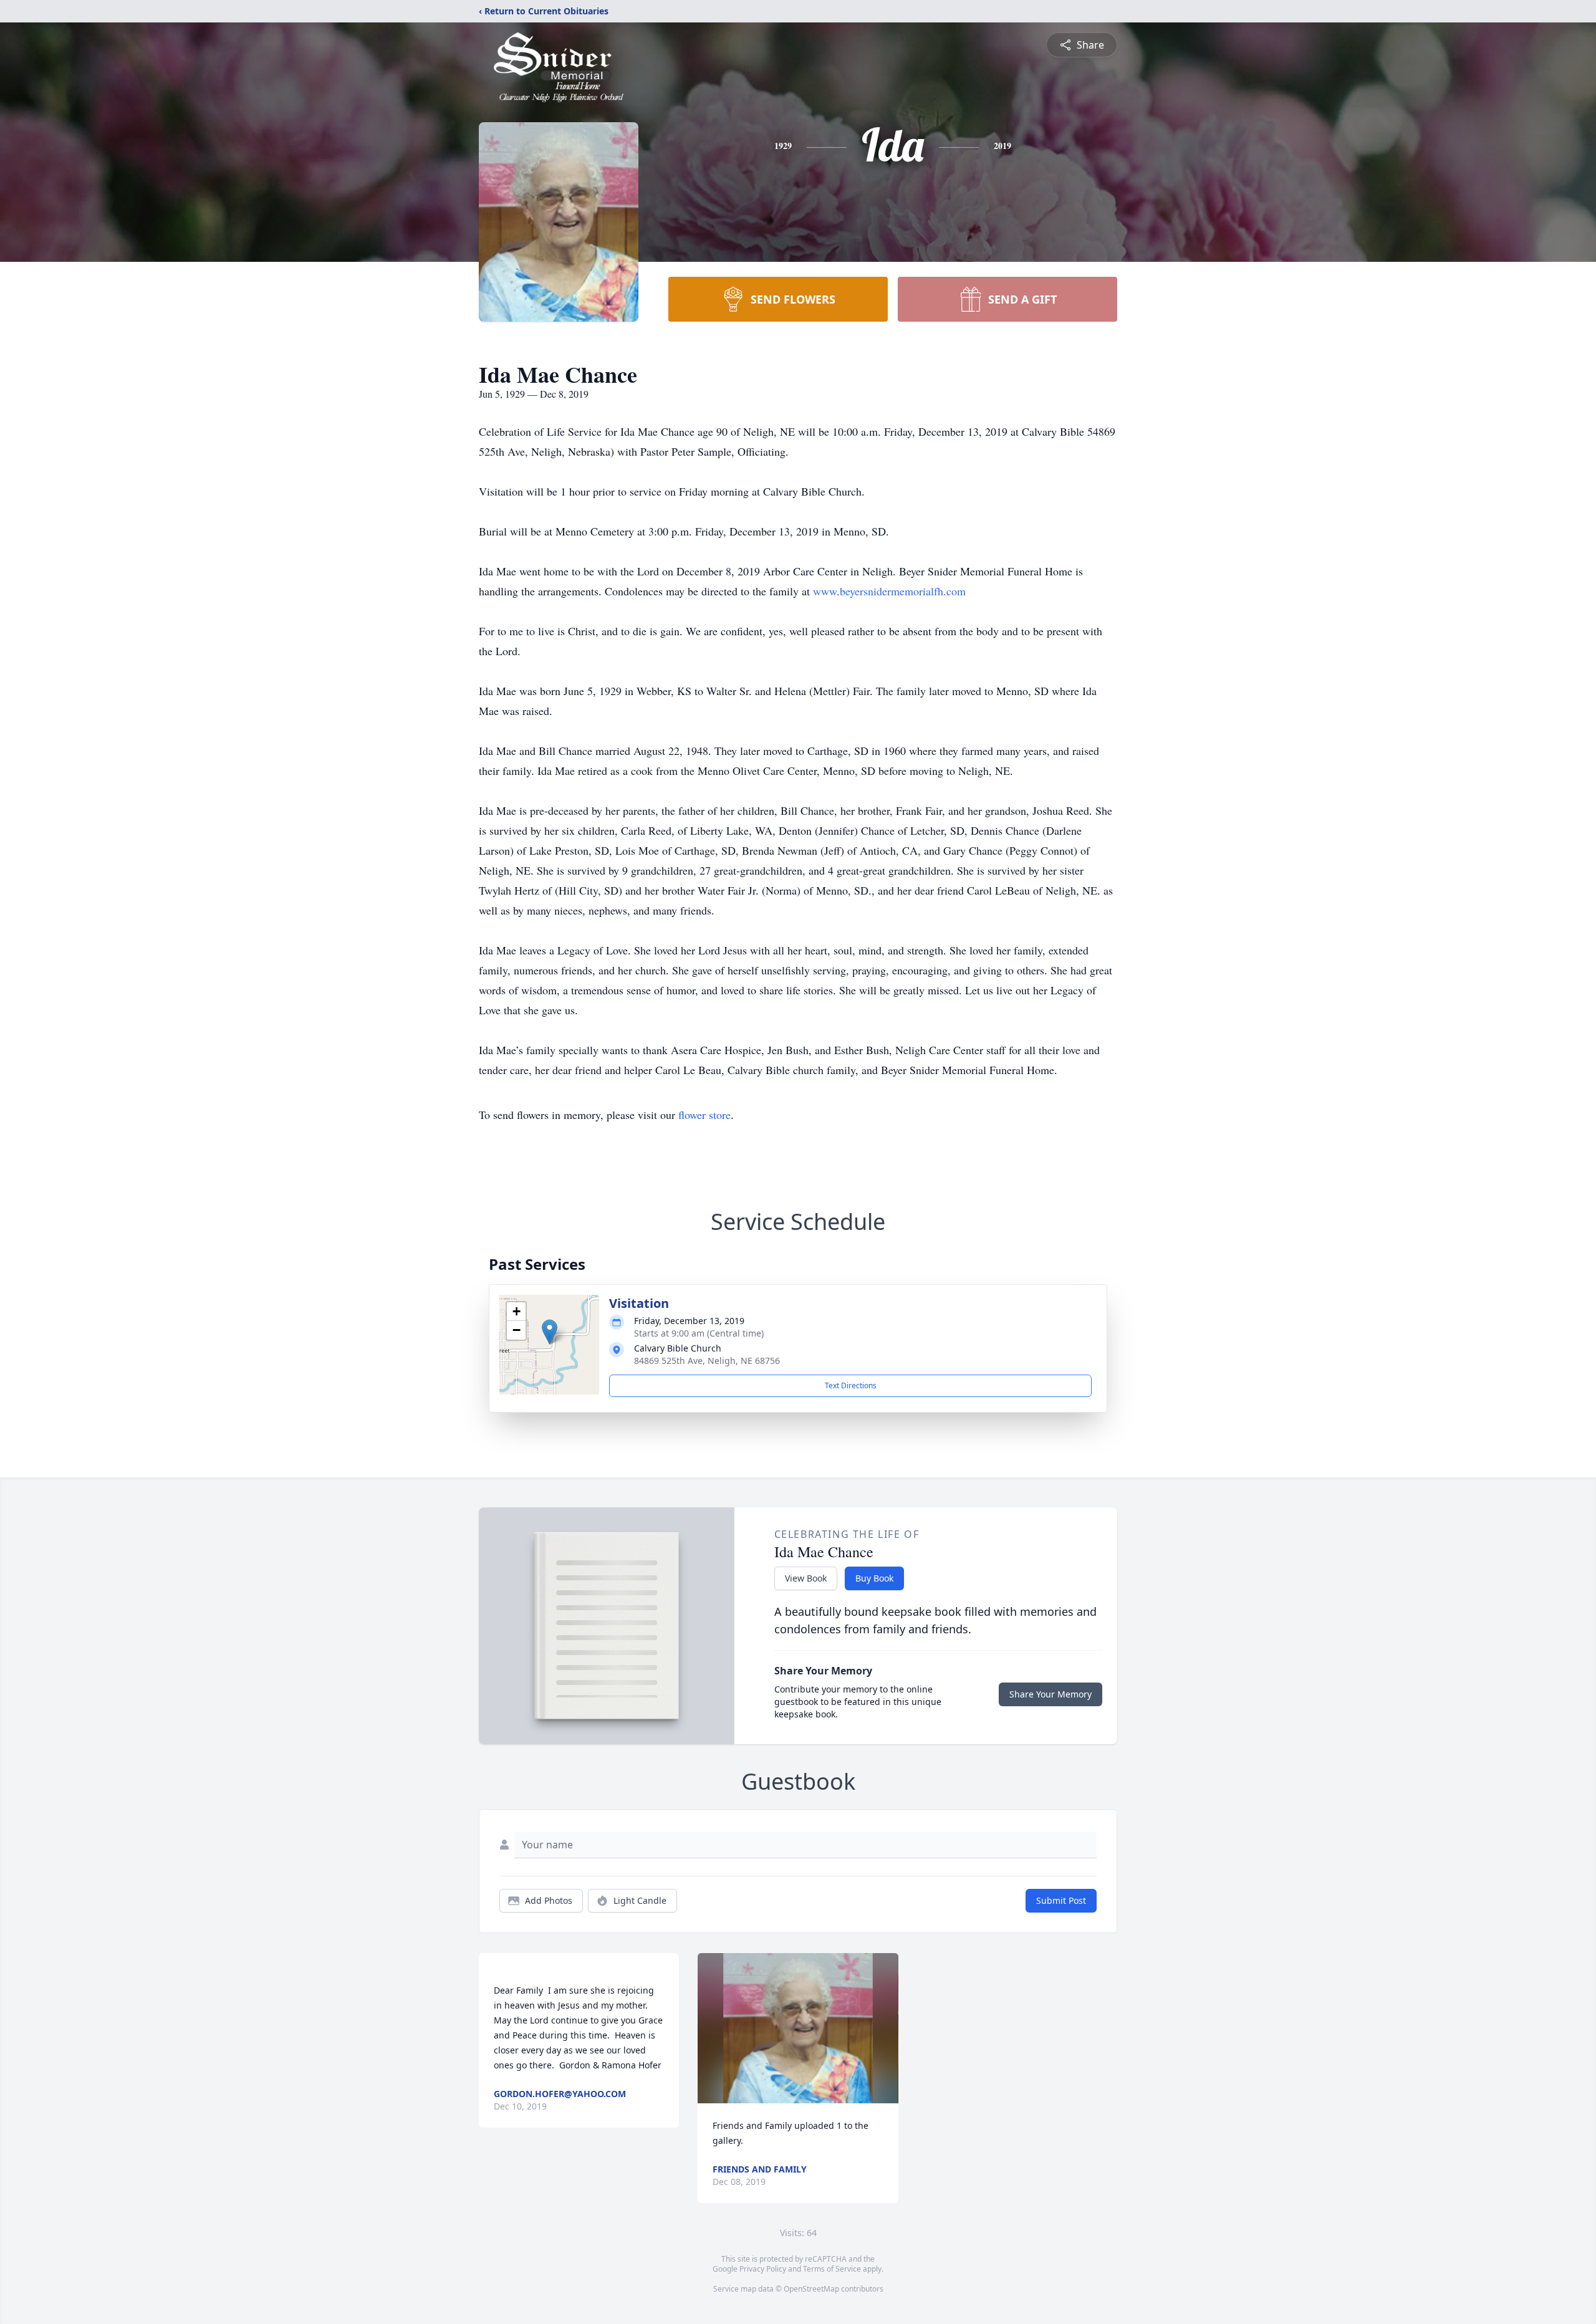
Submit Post (1061, 1900)
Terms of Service (832, 2269)
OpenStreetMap (811, 2289)
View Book (806, 1578)
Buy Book (874, 1578)
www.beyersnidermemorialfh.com (889, 591)
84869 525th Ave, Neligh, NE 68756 (707, 1361)
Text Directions (851, 1385)
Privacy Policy (763, 2269)
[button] (550, 1332)
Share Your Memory (1050, 1694)
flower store (704, 1115)
